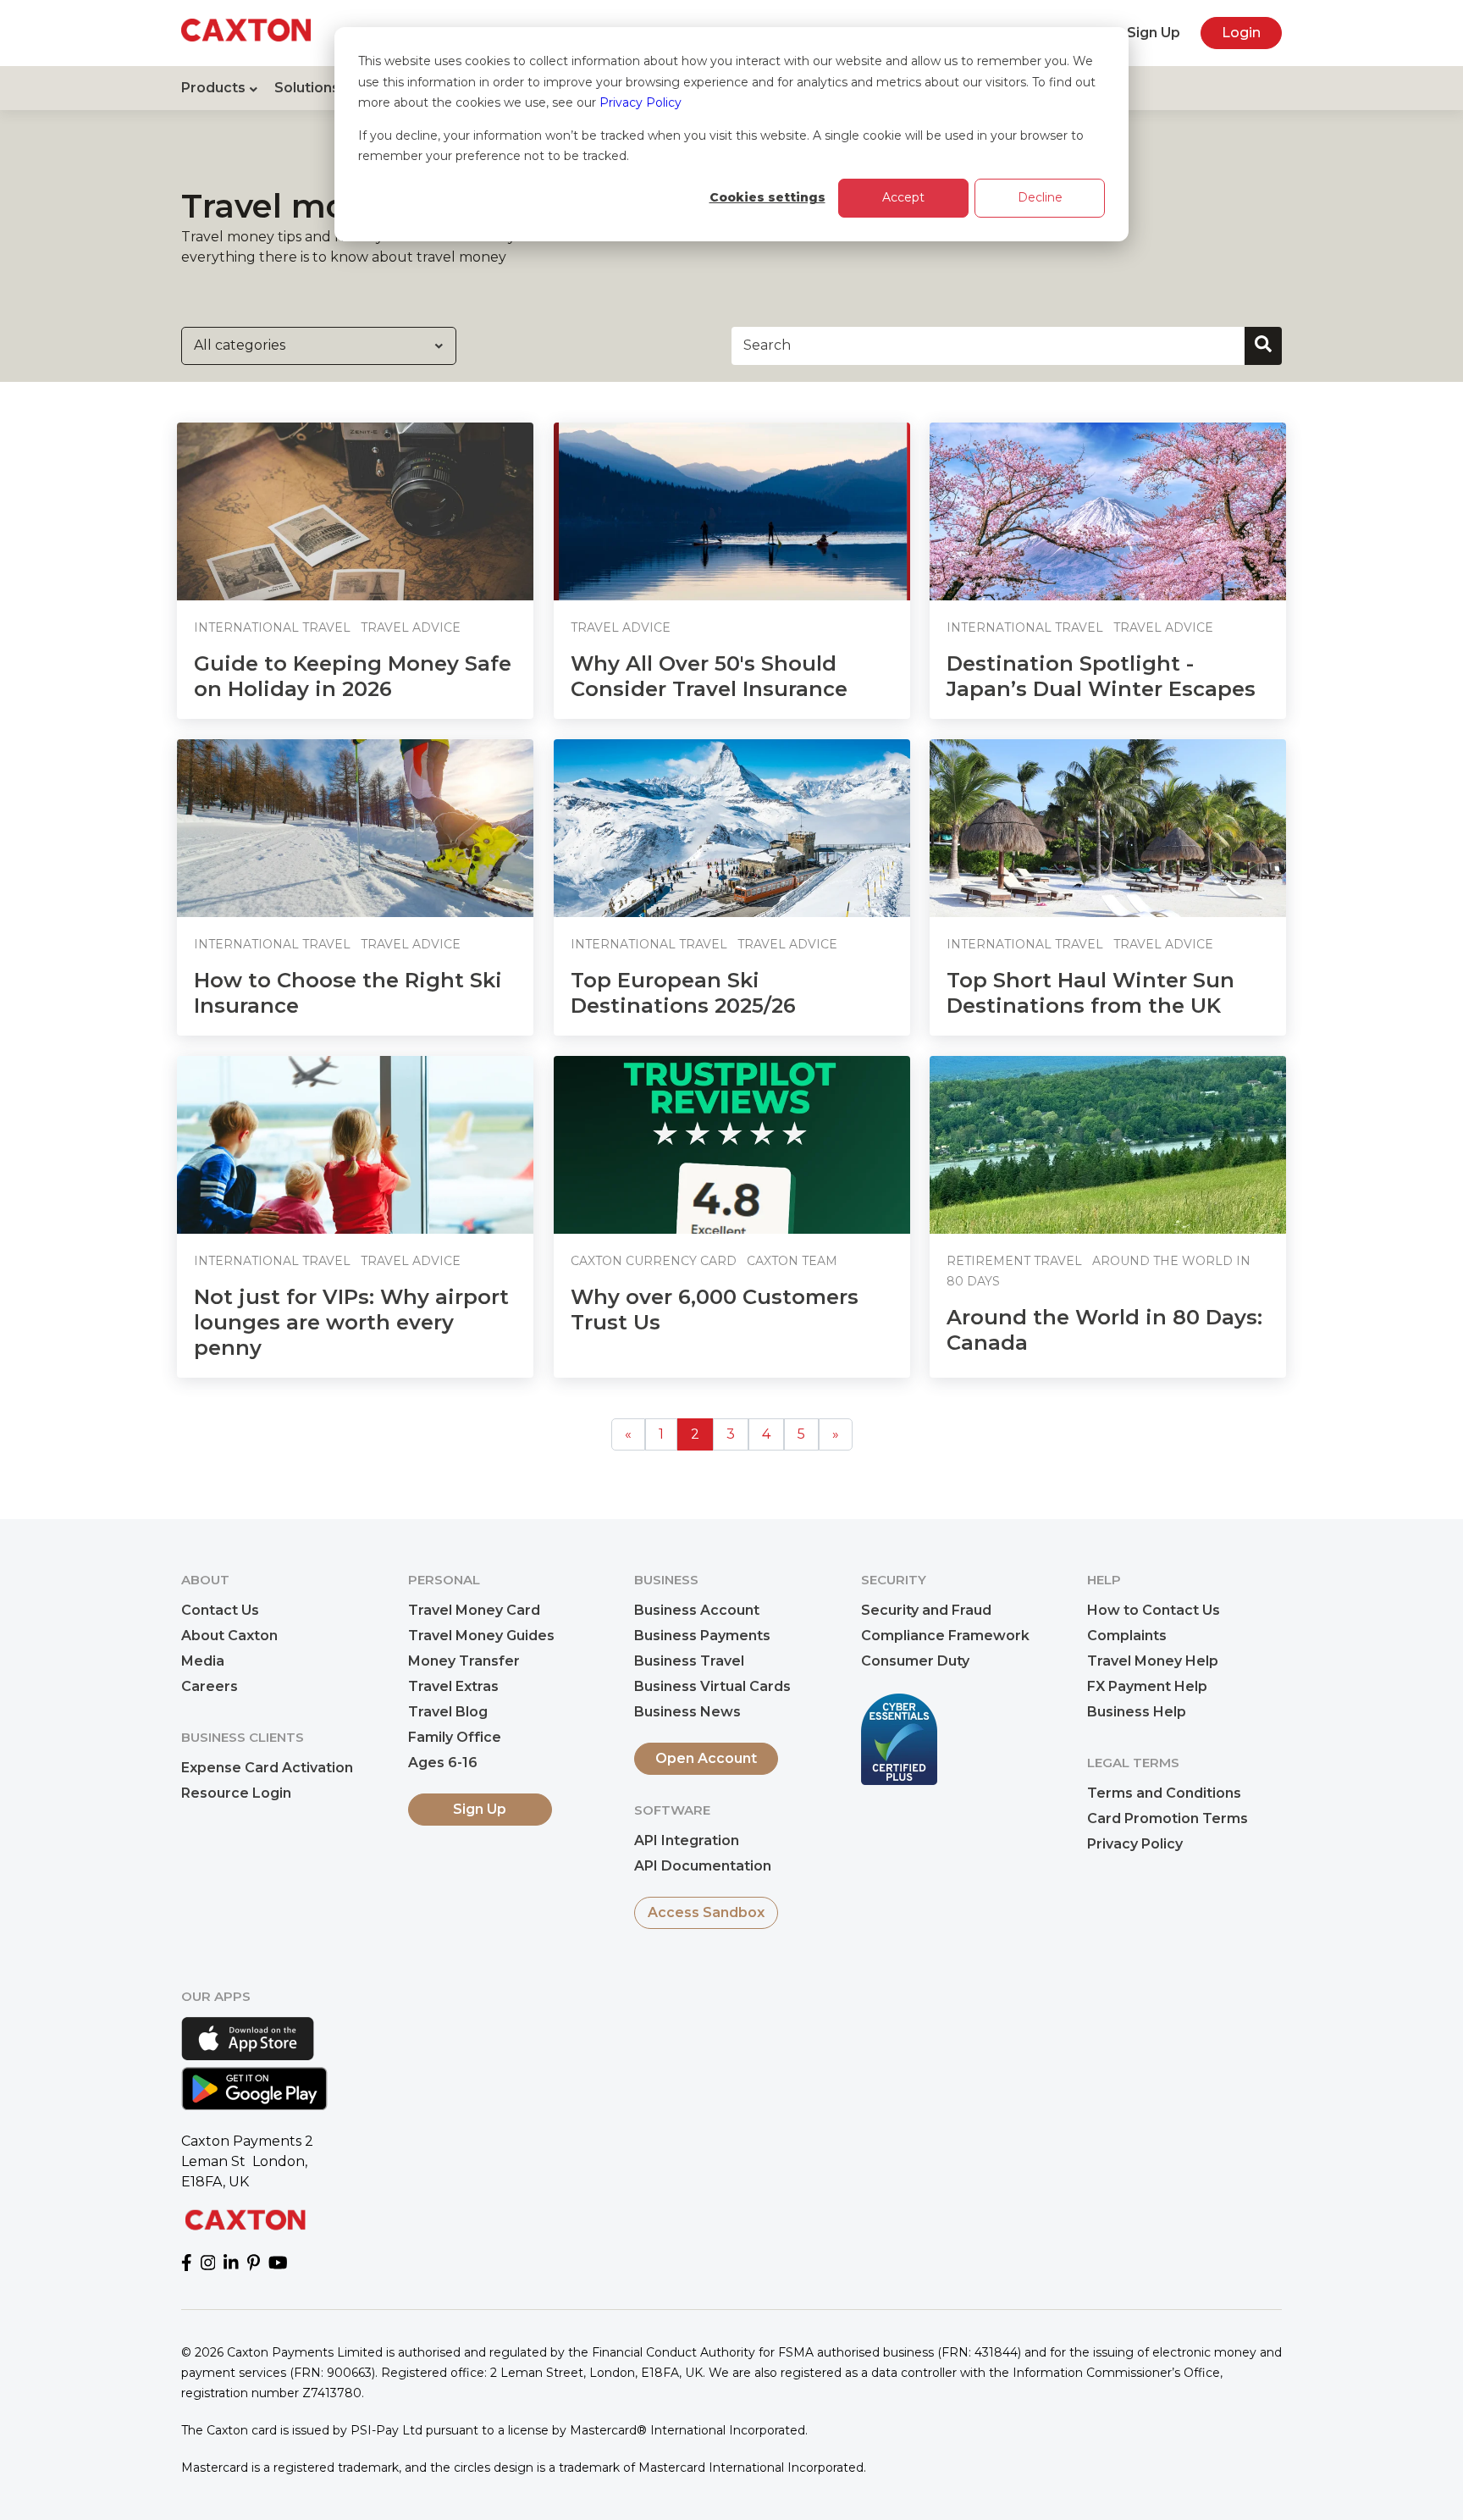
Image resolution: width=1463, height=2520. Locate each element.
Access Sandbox (706, 1912)
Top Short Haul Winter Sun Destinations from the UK (1090, 993)
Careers (210, 1686)
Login (1241, 33)
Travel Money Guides (481, 1636)
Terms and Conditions (1164, 1793)
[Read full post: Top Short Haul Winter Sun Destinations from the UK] (1108, 828)
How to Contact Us (1154, 1610)
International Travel (272, 627)
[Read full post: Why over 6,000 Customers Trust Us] (732, 1145)
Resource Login (236, 1793)
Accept (903, 197)
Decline (1040, 197)
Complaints (1127, 1636)
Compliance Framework (945, 1636)
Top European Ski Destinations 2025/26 (683, 993)
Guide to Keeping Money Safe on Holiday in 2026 (353, 676)
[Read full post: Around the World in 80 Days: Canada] (1108, 1145)
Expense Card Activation (267, 1768)
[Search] (1263, 346)
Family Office (455, 1737)
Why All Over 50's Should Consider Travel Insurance (709, 676)
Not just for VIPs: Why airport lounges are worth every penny (351, 1322)
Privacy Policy (640, 102)
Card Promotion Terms (1168, 1818)
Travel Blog (448, 1712)
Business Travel (689, 1661)
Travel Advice (411, 627)
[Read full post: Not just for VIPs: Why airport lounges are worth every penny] (355, 1145)
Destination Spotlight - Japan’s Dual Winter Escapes (1101, 676)
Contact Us (220, 1610)
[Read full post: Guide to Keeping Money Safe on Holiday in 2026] (355, 511)
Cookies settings (767, 197)
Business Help (1137, 1712)
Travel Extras (453, 1686)
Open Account (706, 1758)
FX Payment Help (1147, 1686)
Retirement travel (1014, 1261)
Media (203, 1661)
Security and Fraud (926, 1610)
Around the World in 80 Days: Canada (1104, 1330)
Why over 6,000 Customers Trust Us (715, 1310)
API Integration (687, 1840)
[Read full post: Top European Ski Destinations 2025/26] (732, 828)
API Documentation (703, 1866)
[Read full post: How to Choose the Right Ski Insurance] (355, 828)
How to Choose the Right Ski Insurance (348, 993)
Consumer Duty (915, 1661)
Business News (687, 1712)
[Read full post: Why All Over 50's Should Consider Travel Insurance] (732, 511)
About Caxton (229, 1636)
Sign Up (1154, 33)
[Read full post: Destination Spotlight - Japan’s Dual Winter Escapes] (1108, 511)
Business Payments (702, 1636)
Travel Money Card (474, 1610)
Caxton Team (792, 1261)
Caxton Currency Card (654, 1261)
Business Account (697, 1610)
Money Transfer (464, 1661)
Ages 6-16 (443, 1763)
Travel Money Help (1153, 1661)
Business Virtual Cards (712, 1686)
